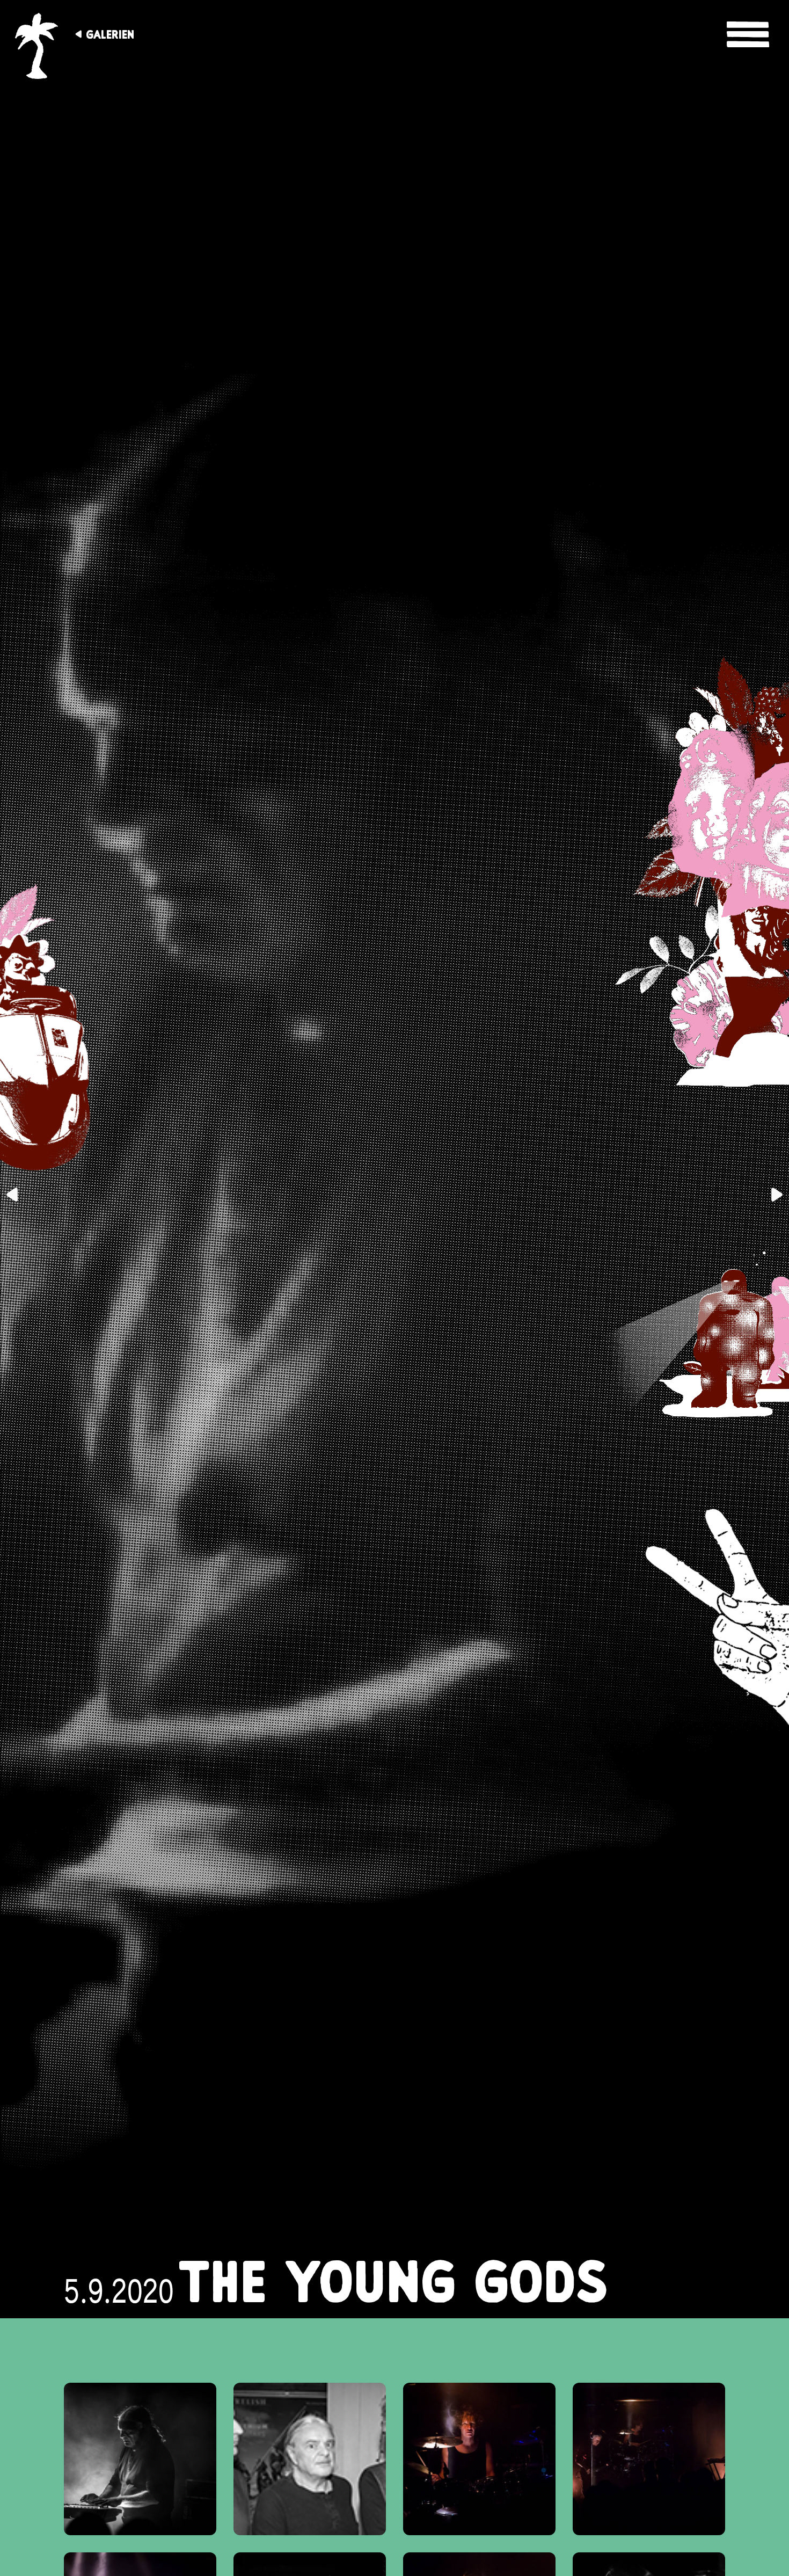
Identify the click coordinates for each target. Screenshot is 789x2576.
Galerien (110, 34)
